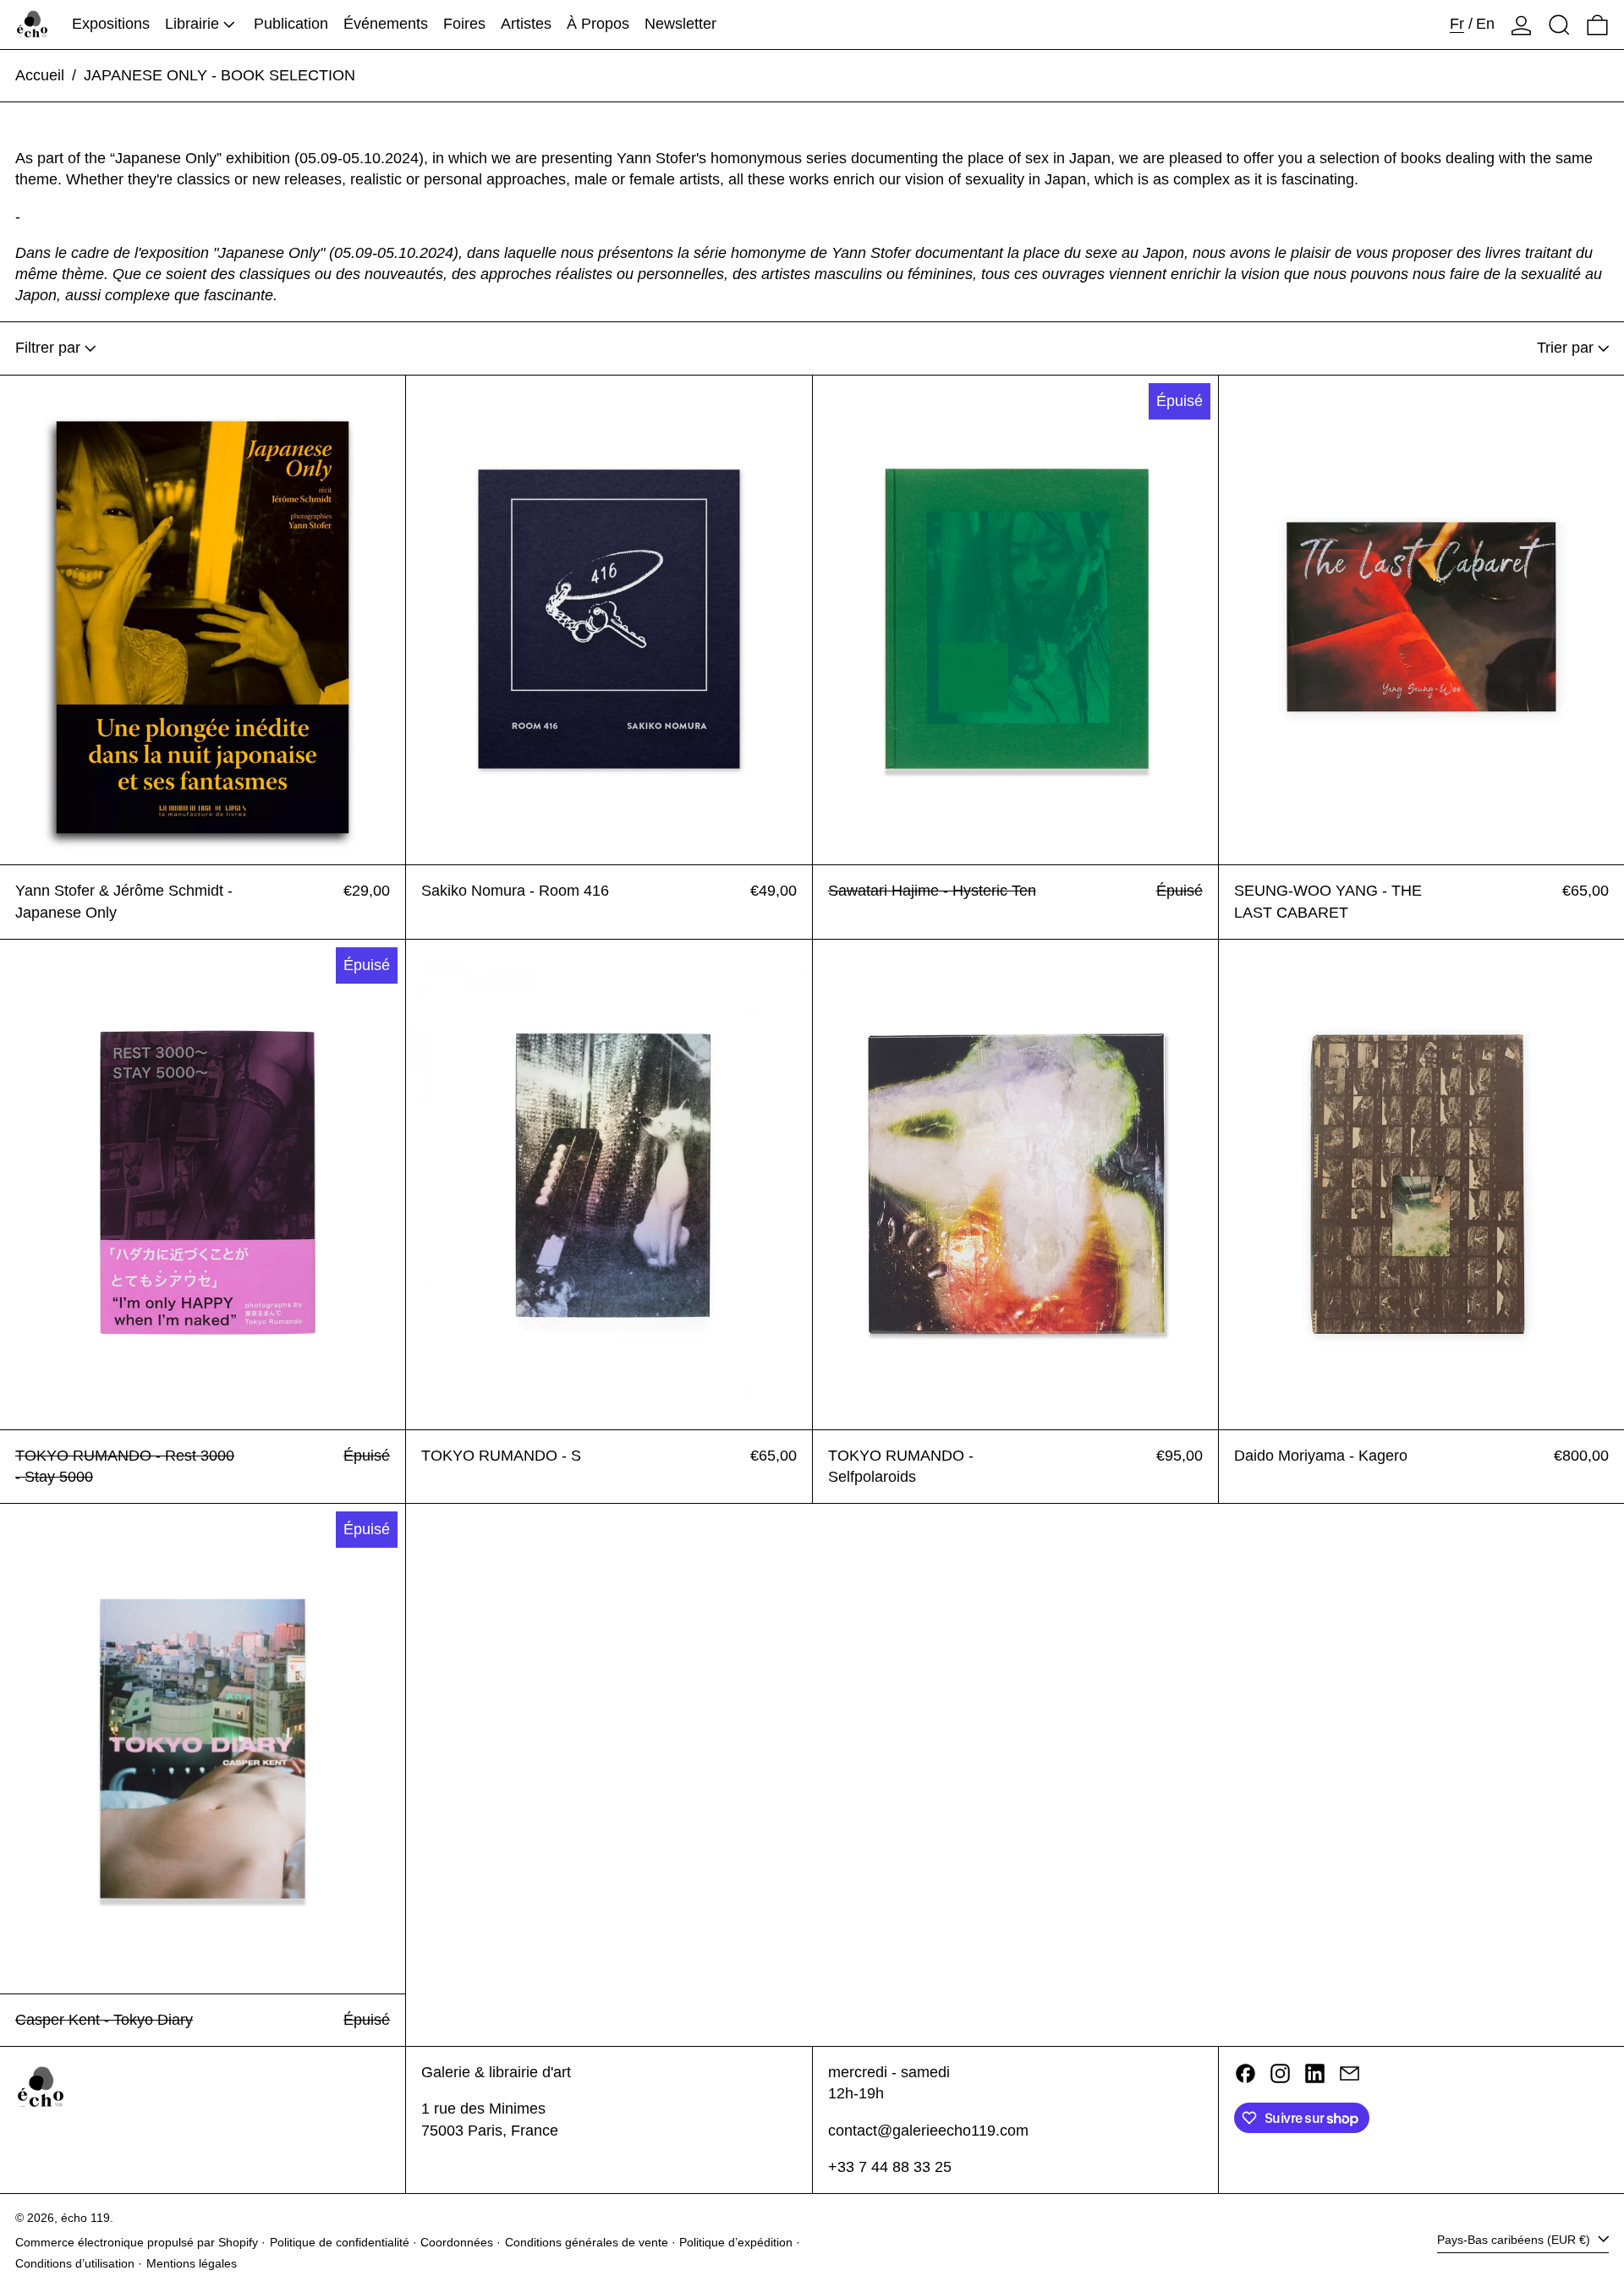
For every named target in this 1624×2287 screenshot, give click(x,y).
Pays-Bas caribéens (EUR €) (1515, 2240)
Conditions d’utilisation (75, 2263)
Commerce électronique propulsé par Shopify (137, 2242)
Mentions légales (192, 2263)
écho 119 (85, 2218)
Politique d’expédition (736, 2242)
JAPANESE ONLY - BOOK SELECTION (219, 75)
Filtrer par (48, 348)
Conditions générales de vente (587, 2242)
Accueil (40, 75)
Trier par (1565, 348)
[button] (1559, 25)
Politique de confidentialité (340, 2242)
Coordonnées (457, 2242)
